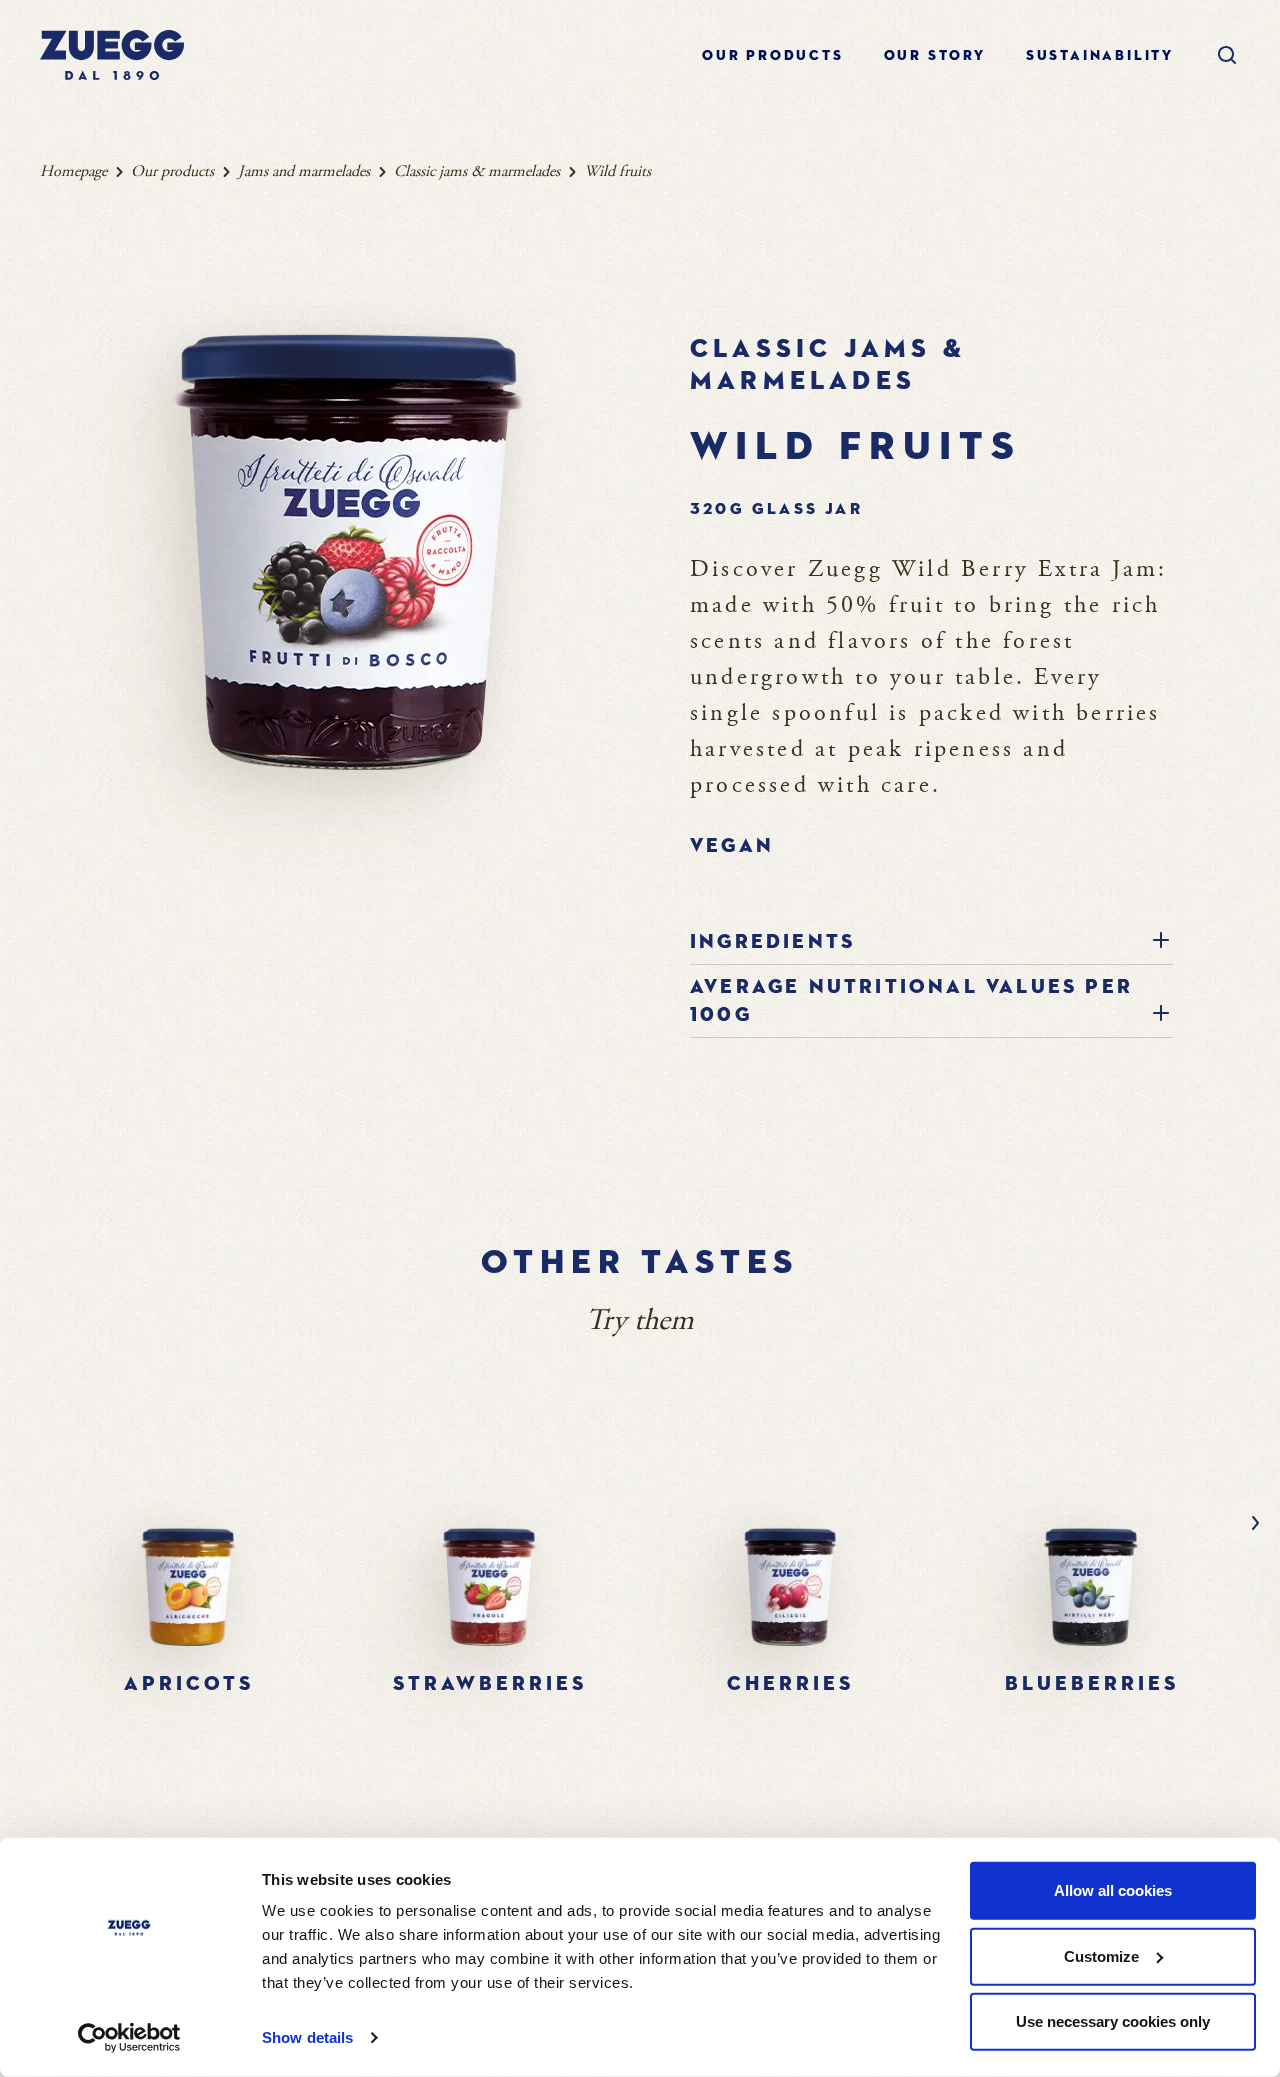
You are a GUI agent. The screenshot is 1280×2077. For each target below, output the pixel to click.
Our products (773, 56)
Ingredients (772, 942)
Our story (935, 56)
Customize (1101, 1955)
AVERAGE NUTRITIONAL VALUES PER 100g (911, 1001)
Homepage (73, 171)
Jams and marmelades (304, 171)
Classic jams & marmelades (477, 171)
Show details (307, 2037)
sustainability (1100, 56)
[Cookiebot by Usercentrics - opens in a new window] (129, 2038)
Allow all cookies (1113, 1890)
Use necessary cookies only (1113, 2021)
